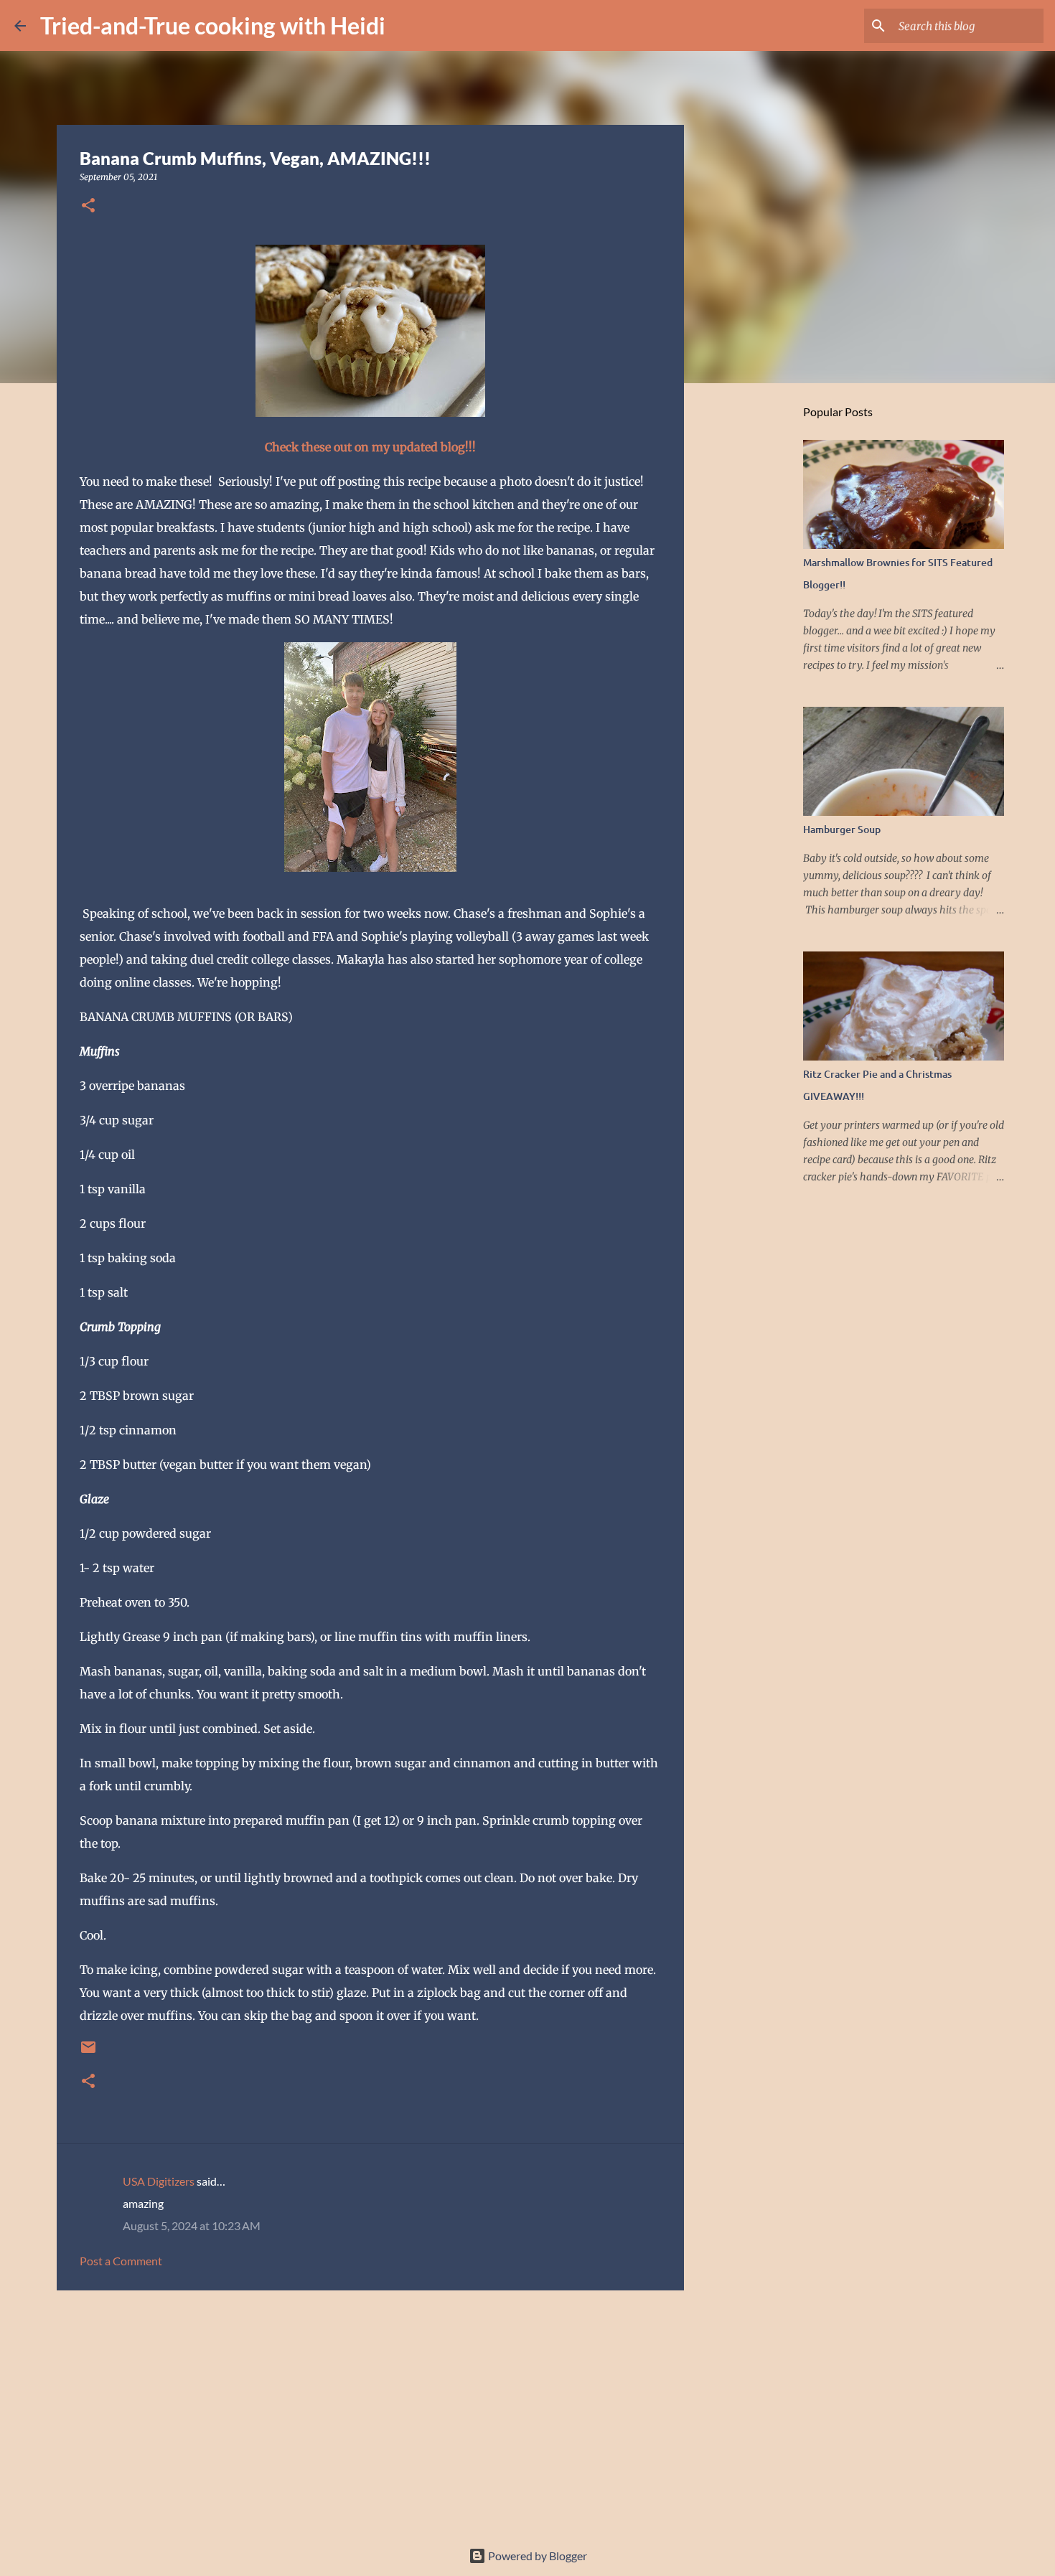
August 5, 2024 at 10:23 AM (192, 2225)
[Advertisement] (370, 2412)
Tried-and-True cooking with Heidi (213, 25)
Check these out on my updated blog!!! (370, 447)
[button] (88, 206)
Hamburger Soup (842, 829)
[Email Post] (88, 2053)
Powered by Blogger (536, 2556)
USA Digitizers (159, 2181)
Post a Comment (121, 2261)
